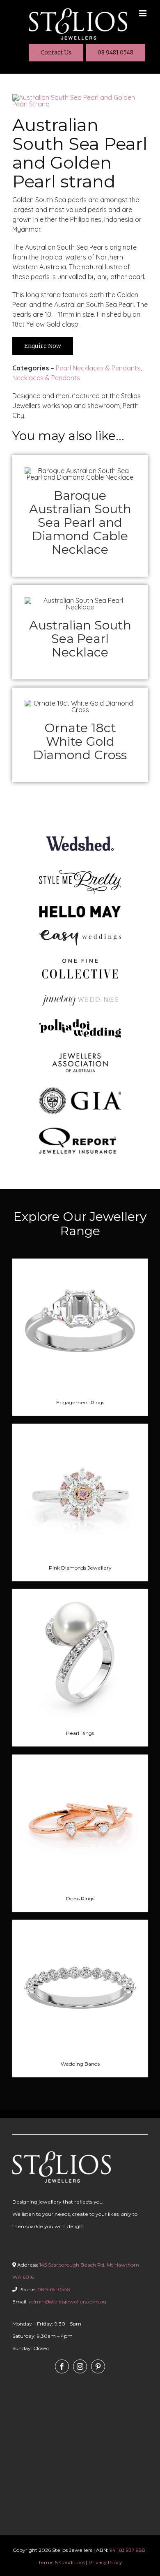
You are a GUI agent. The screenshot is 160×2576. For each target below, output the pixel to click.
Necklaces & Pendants (46, 378)
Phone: (44, 2289)
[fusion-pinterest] (98, 2366)
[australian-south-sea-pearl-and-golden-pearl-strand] (80, 97)
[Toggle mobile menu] (143, 13)
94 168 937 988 (127, 2550)
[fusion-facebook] (62, 2366)
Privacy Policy (105, 2562)
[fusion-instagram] (80, 2366)
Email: (59, 2302)
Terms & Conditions (62, 2562)
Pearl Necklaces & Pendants (98, 368)
